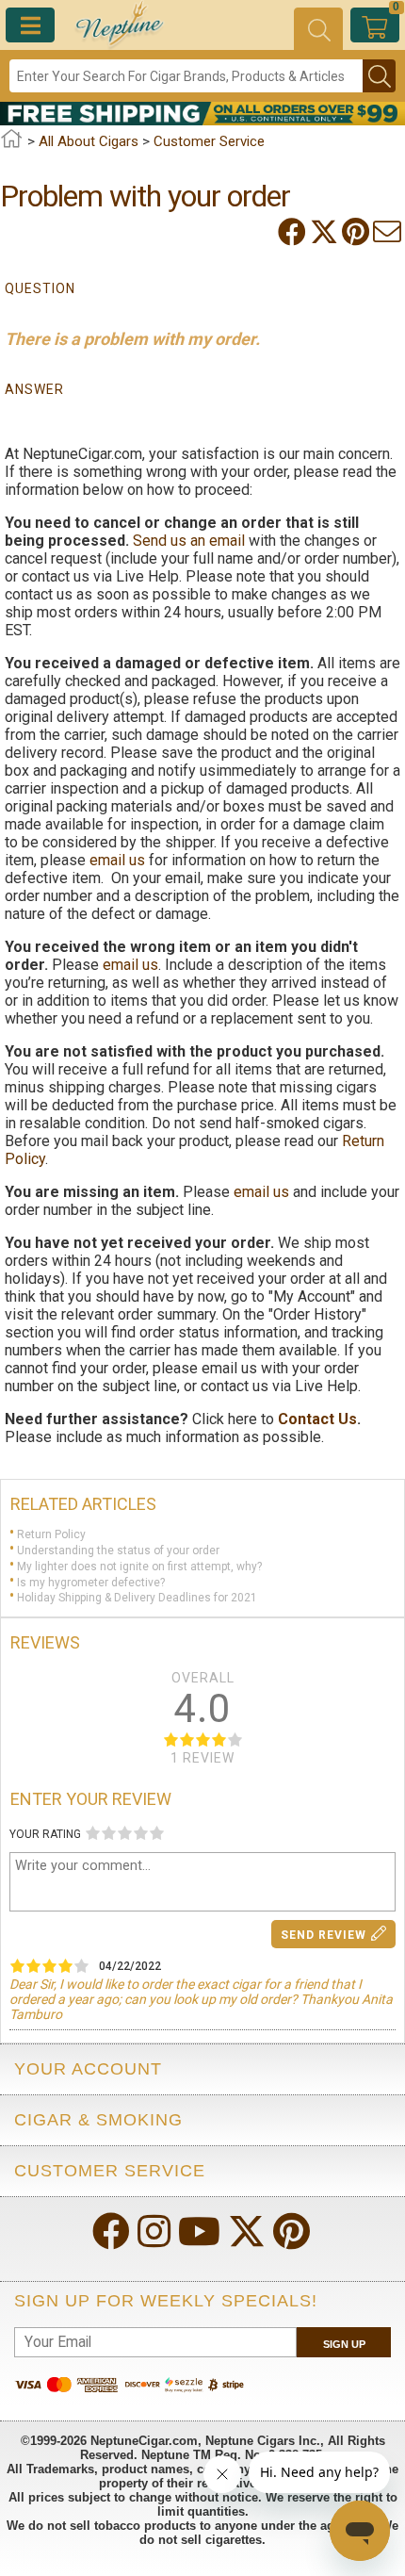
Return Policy (51, 1534)
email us (117, 860)
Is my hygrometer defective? (91, 1582)
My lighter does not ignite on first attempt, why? (139, 1567)
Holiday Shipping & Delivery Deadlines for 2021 (137, 1598)
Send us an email (189, 541)
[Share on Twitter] (326, 232)
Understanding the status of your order (118, 1551)
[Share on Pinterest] (357, 232)
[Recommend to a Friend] (389, 232)
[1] (93, 1833)
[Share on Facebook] (294, 232)
